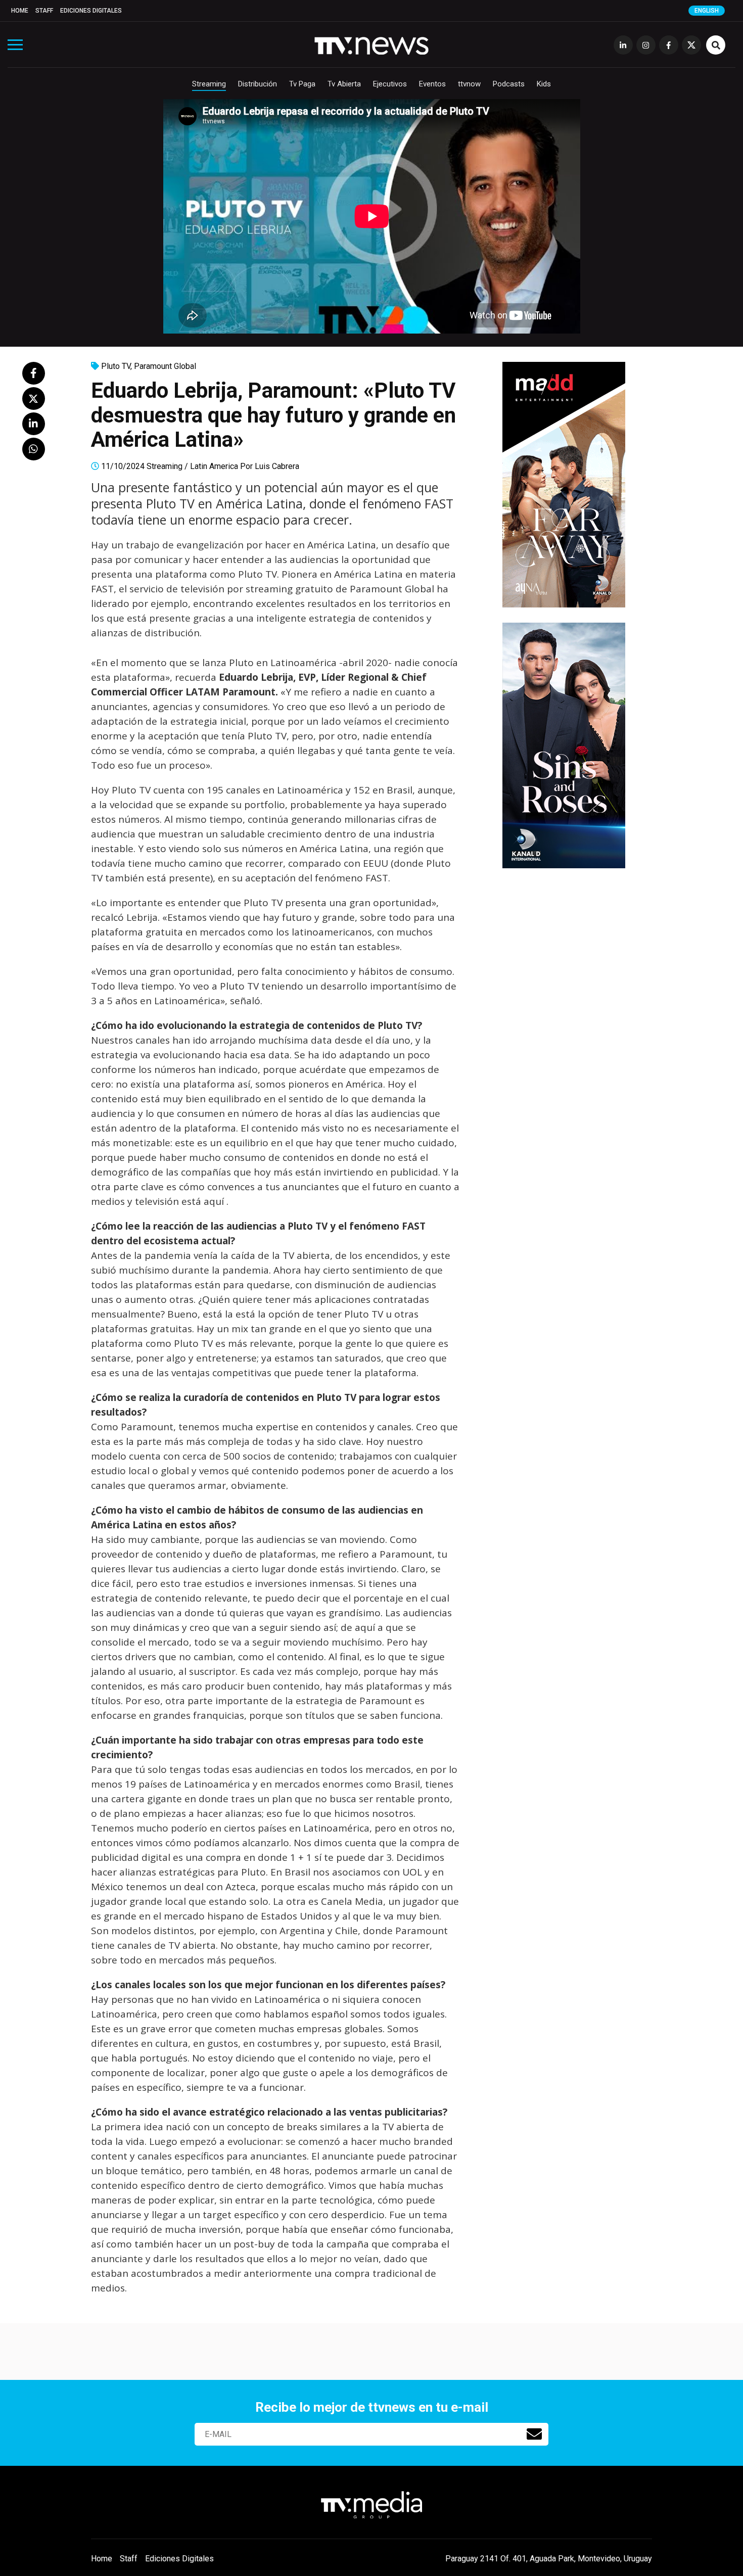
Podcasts (509, 84)
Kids (544, 84)
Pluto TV (116, 366)
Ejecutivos (390, 84)
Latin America (214, 466)
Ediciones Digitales (91, 11)
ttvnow (469, 84)
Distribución (258, 84)
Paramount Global (165, 366)
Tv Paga (302, 84)
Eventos (432, 84)
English (707, 11)
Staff (44, 11)
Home (20, 11)
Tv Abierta (344, 84)
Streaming (209, 84)
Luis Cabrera (277, 466)
